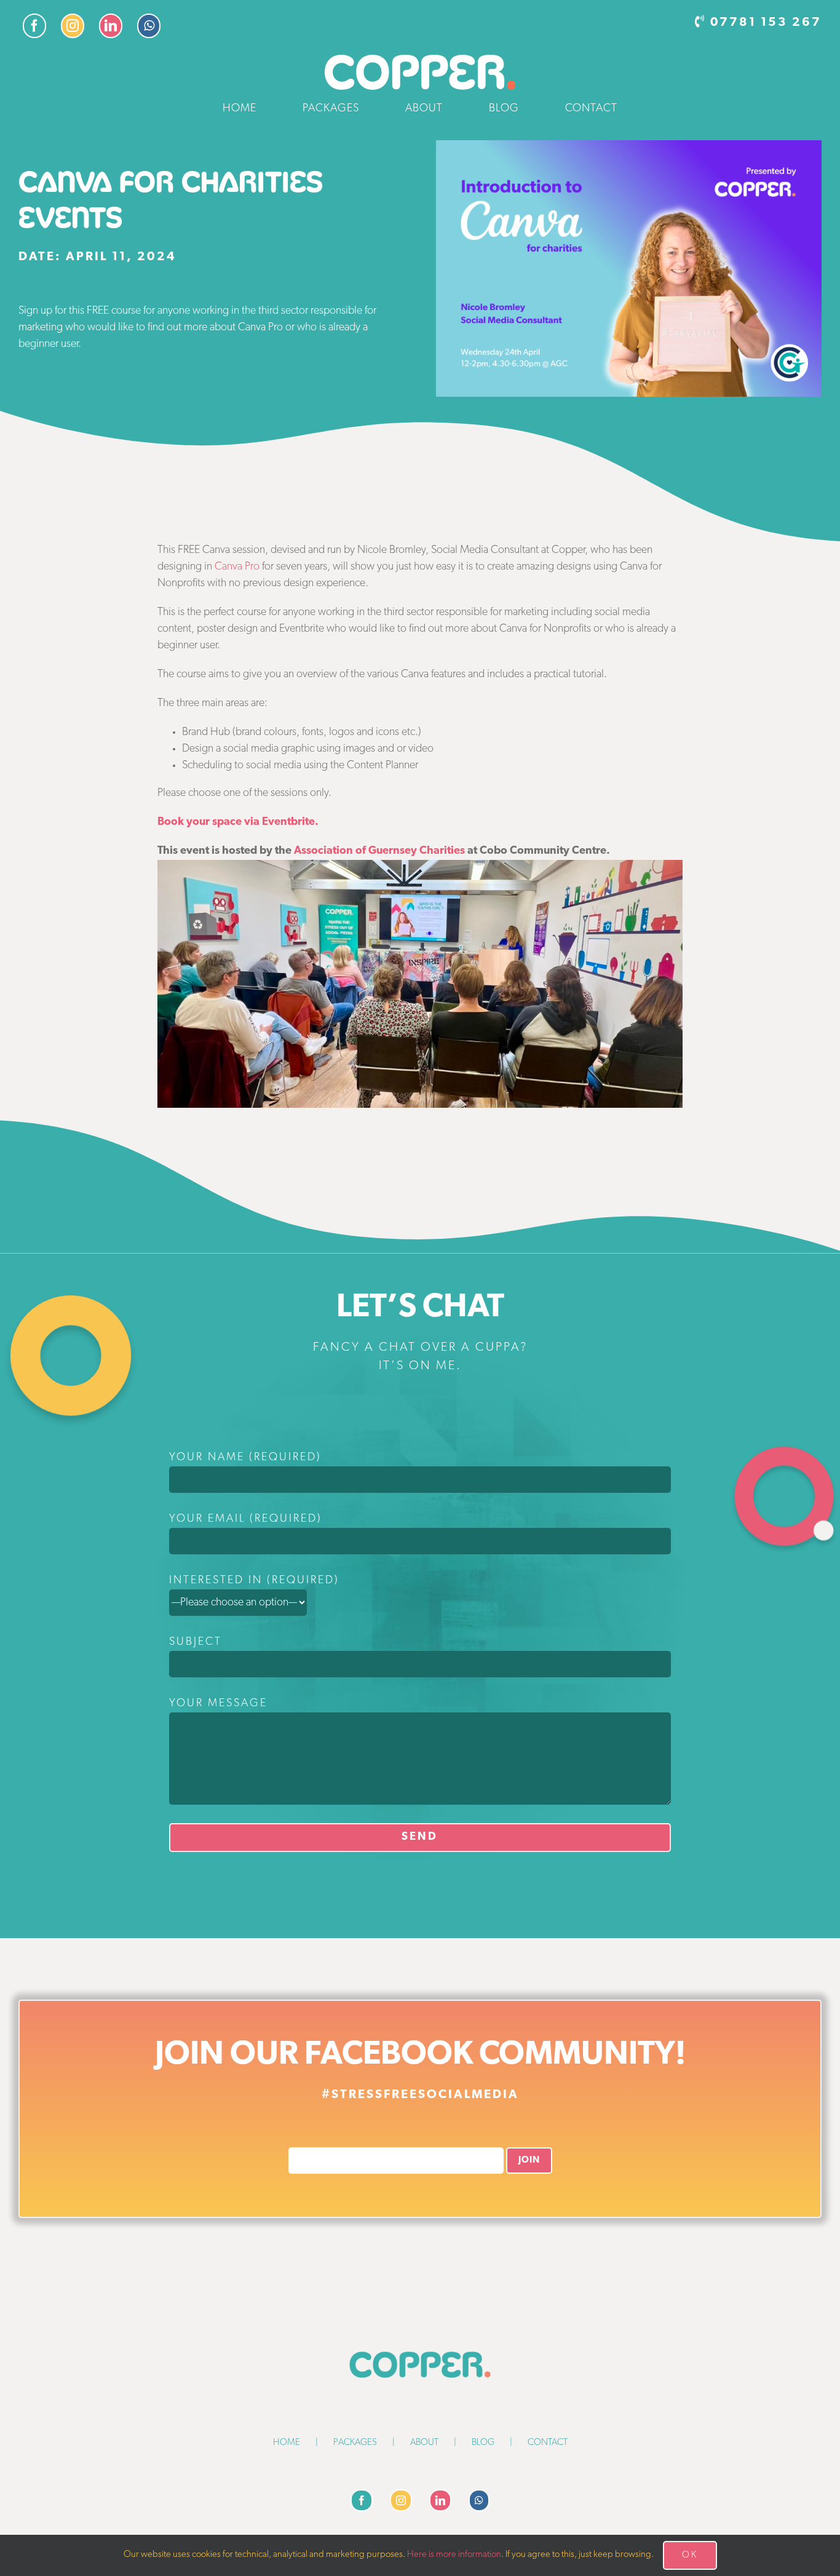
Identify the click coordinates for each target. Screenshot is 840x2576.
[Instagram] (401, 2500)
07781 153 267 (766, 23)
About (424, 2443)
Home (287, 2443)
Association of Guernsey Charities (379, 851)
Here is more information (454, 2555)
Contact (548, 2443)
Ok (690, 2555)
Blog (483, 2443)
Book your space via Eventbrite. (238, 822)
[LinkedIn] (440, 2500)
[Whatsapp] (479, 2500)
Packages (355, 2443)
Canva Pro (237, 567)
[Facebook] (362, 2500)
